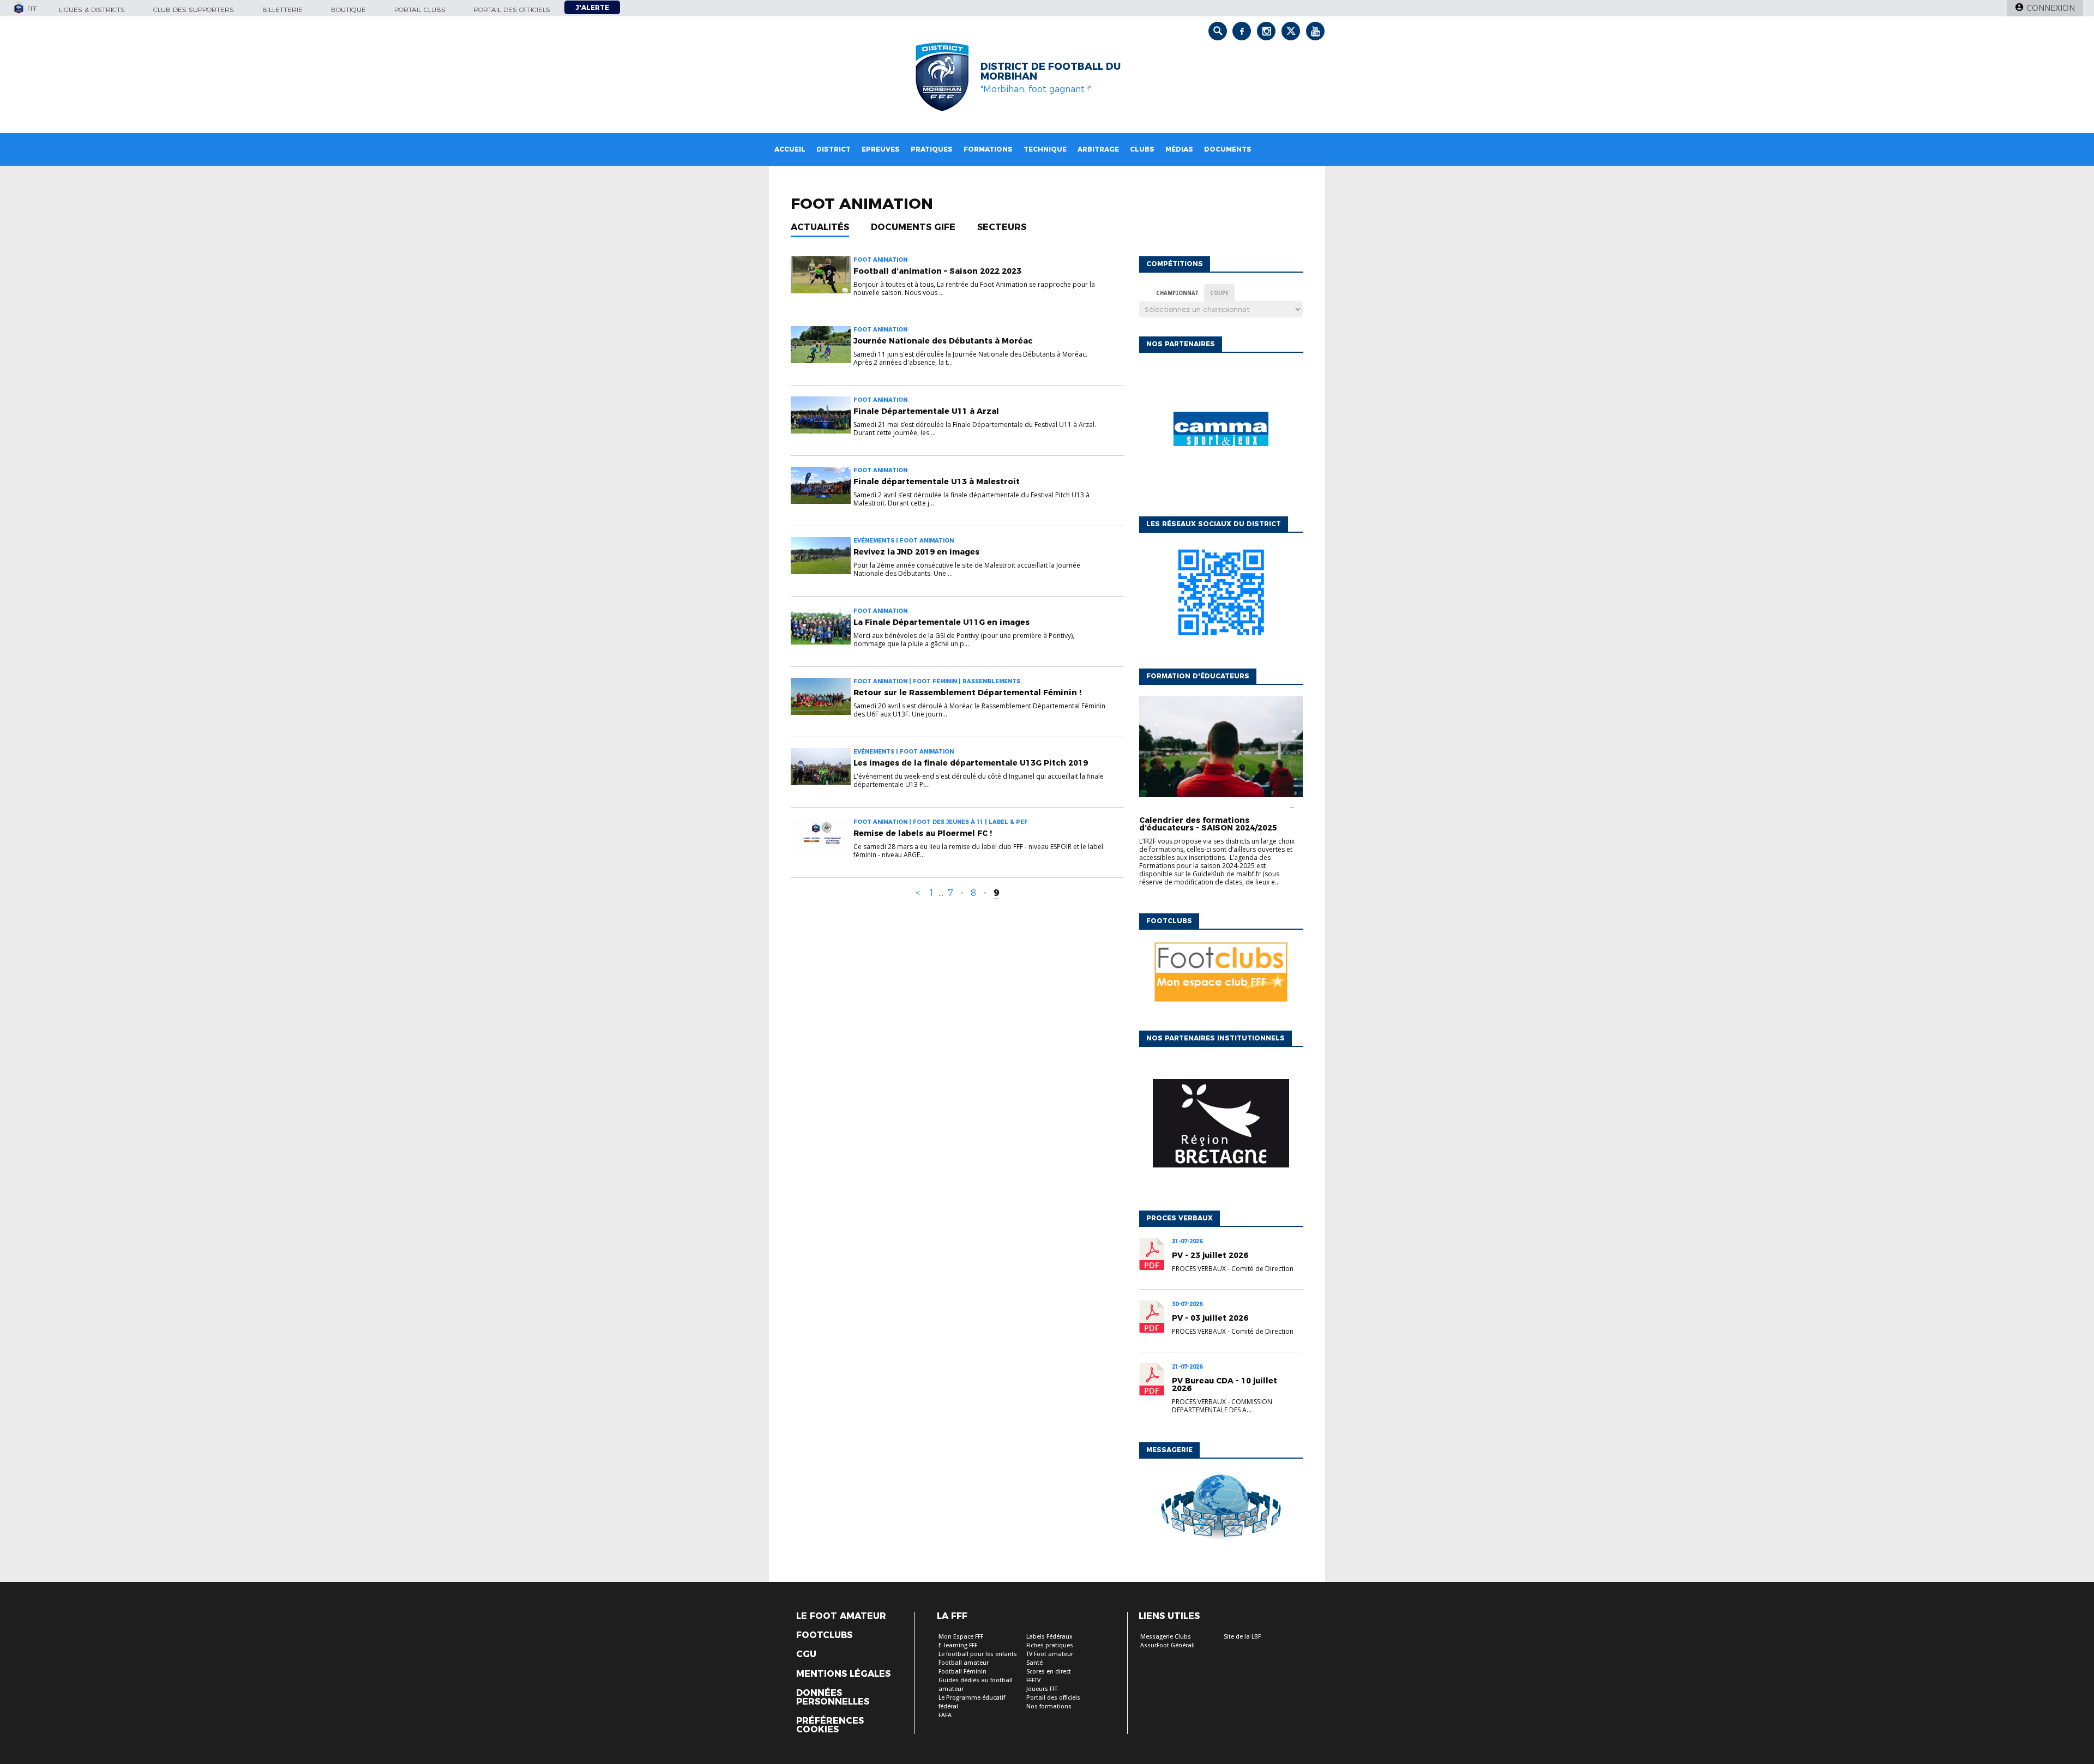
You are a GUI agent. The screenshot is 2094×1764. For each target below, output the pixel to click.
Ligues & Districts (92, 10)
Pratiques (932, 149)
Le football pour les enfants (978, 1654)
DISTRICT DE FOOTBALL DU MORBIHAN (1051, 71)
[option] (1221, 432)
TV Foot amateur (1050, 1654)
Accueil (790, 149)
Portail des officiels (512, 10)
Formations (988, 149)
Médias (1179, 149)
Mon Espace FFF (961, 1637)
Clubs (1142, 149)
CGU (806, 1654)
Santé (1034, 1663)
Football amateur (964, 1663)
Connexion (2051, 8)
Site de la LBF (1242, 1637)
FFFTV (1033, 1680)
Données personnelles (833, 1697)
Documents (1228, 149)
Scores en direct (1049, 1672)
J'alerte (592, 7)
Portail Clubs (420, 10)
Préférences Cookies (830, 1725)
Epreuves (881, 149)
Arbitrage (1098, 149)
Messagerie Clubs (1166, 1637)
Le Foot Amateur (841, 1616)
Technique (1045, 149)
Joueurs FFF (1042, 1689)
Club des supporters (194, 10)
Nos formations (1049, 1706)
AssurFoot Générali (1168, 1645)
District (834, 149)
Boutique (348, 10)
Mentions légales (843, 1674)
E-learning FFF (958, 1645)
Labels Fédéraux (1049, 1637)
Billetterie (282, 10)
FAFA (945, 1715)
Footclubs (824, 1635)
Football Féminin (962, 1672)
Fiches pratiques (1050, 1645)
